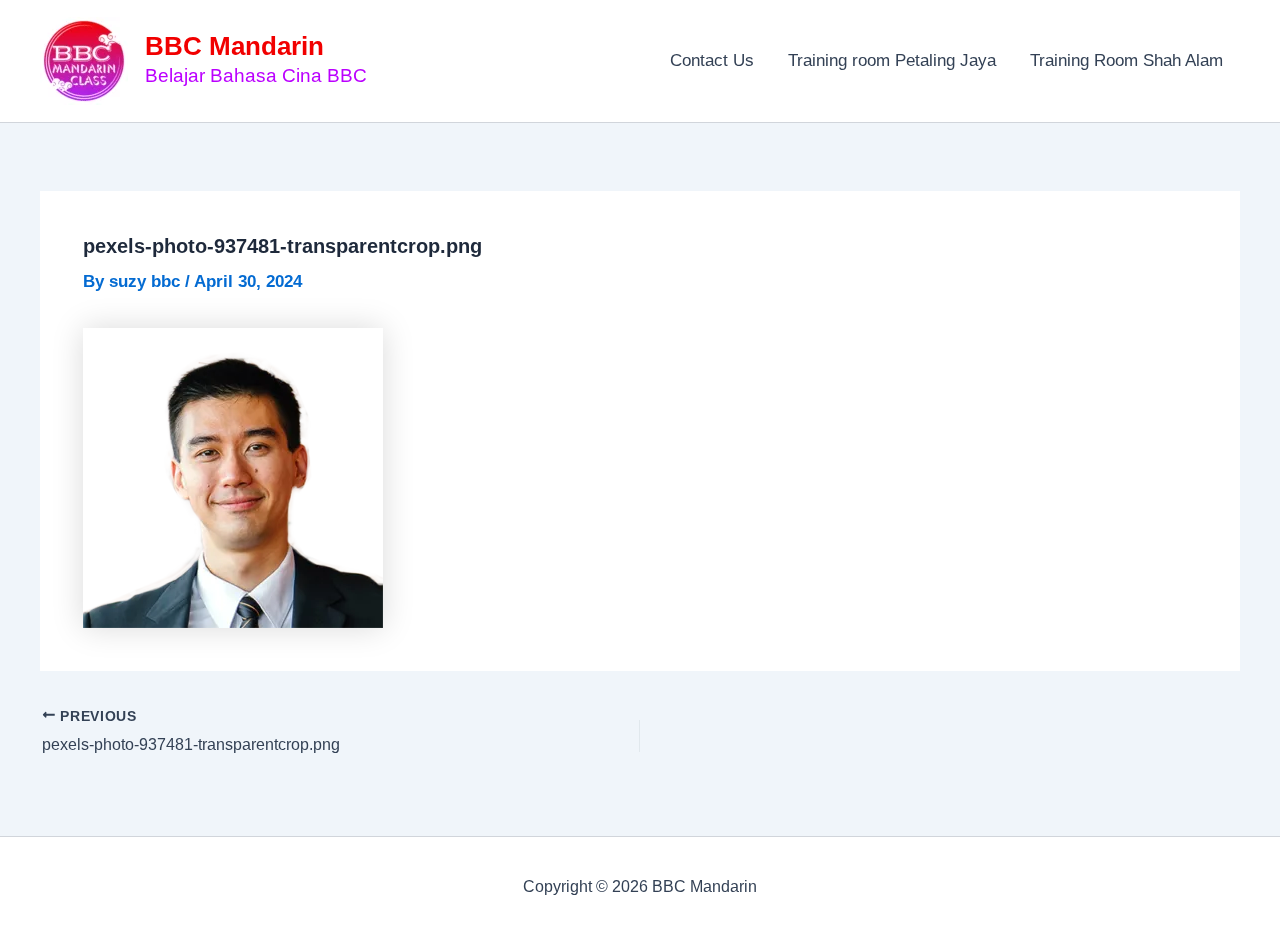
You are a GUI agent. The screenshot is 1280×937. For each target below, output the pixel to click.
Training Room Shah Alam (1126, 60)
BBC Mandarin (234, 46)
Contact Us (712, 60)
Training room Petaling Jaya (892, 60)
